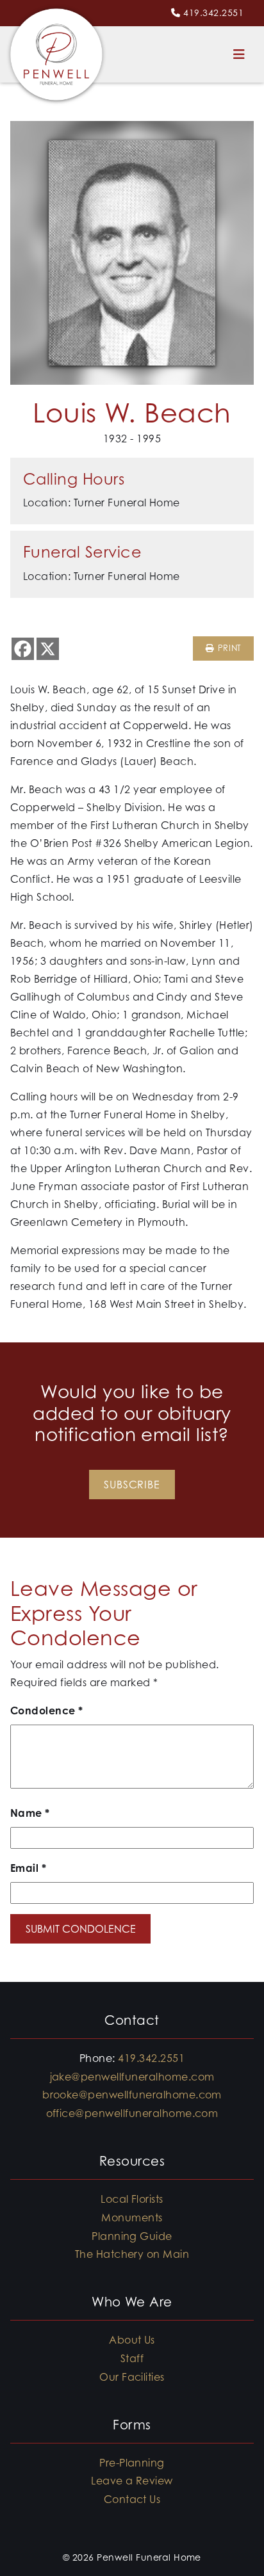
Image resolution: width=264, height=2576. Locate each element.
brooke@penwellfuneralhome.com (132, 2095)
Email (28, 1868)
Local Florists (132, 2199)
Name (30, 1813)
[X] (48, 649)
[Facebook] (23, 649)
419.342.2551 (213, 12)
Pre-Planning (132, 2463)
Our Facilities (132, 2377)
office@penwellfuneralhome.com (132, 2113)
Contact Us (132, 2499)
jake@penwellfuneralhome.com (132, 2077)
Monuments (132, 2218)
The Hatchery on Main (132, 2254)
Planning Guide (132, 2236)
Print (228, 648)
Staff (132, 2358)
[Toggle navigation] (239, 54)
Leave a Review (132, 2481)
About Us (132, 2340)
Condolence (47, 1711)
